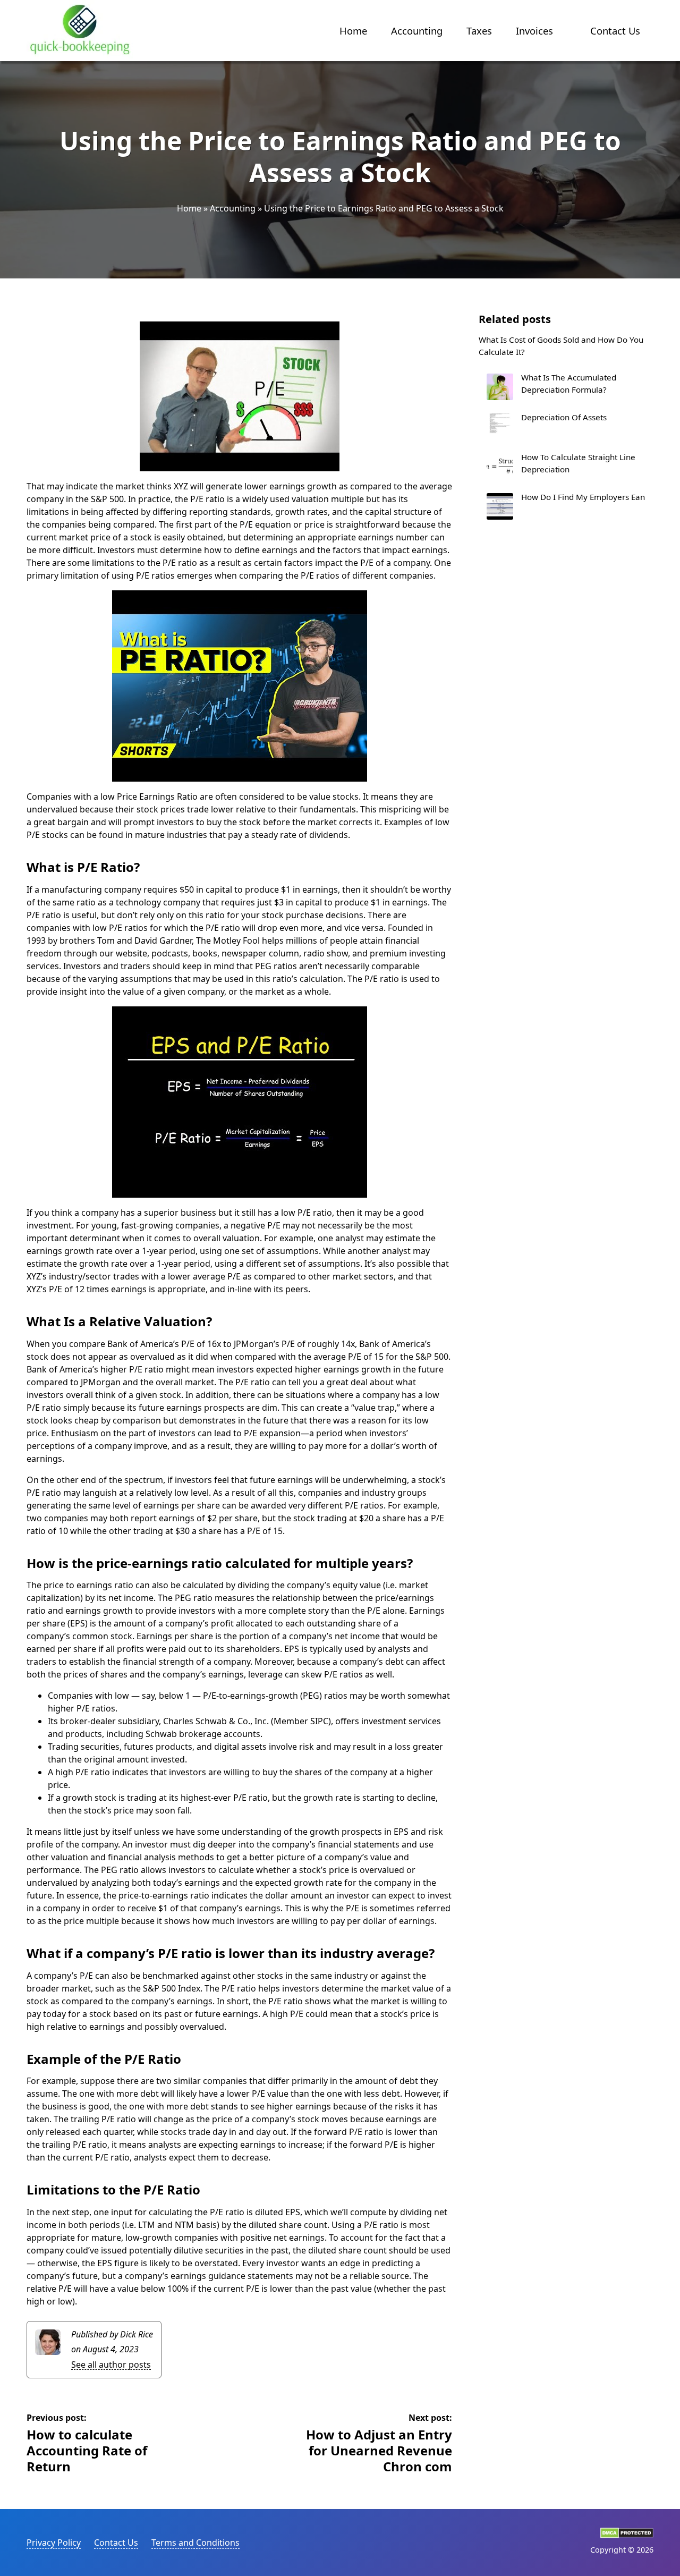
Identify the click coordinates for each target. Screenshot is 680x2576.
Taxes (479, 31)
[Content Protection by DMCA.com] (627, 2535)
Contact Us (615, 31)
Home (353, 31)
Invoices (534, 31)
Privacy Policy (54, 2543)
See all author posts (111, 2365)
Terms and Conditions (195, 2543)
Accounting (417, 31)
